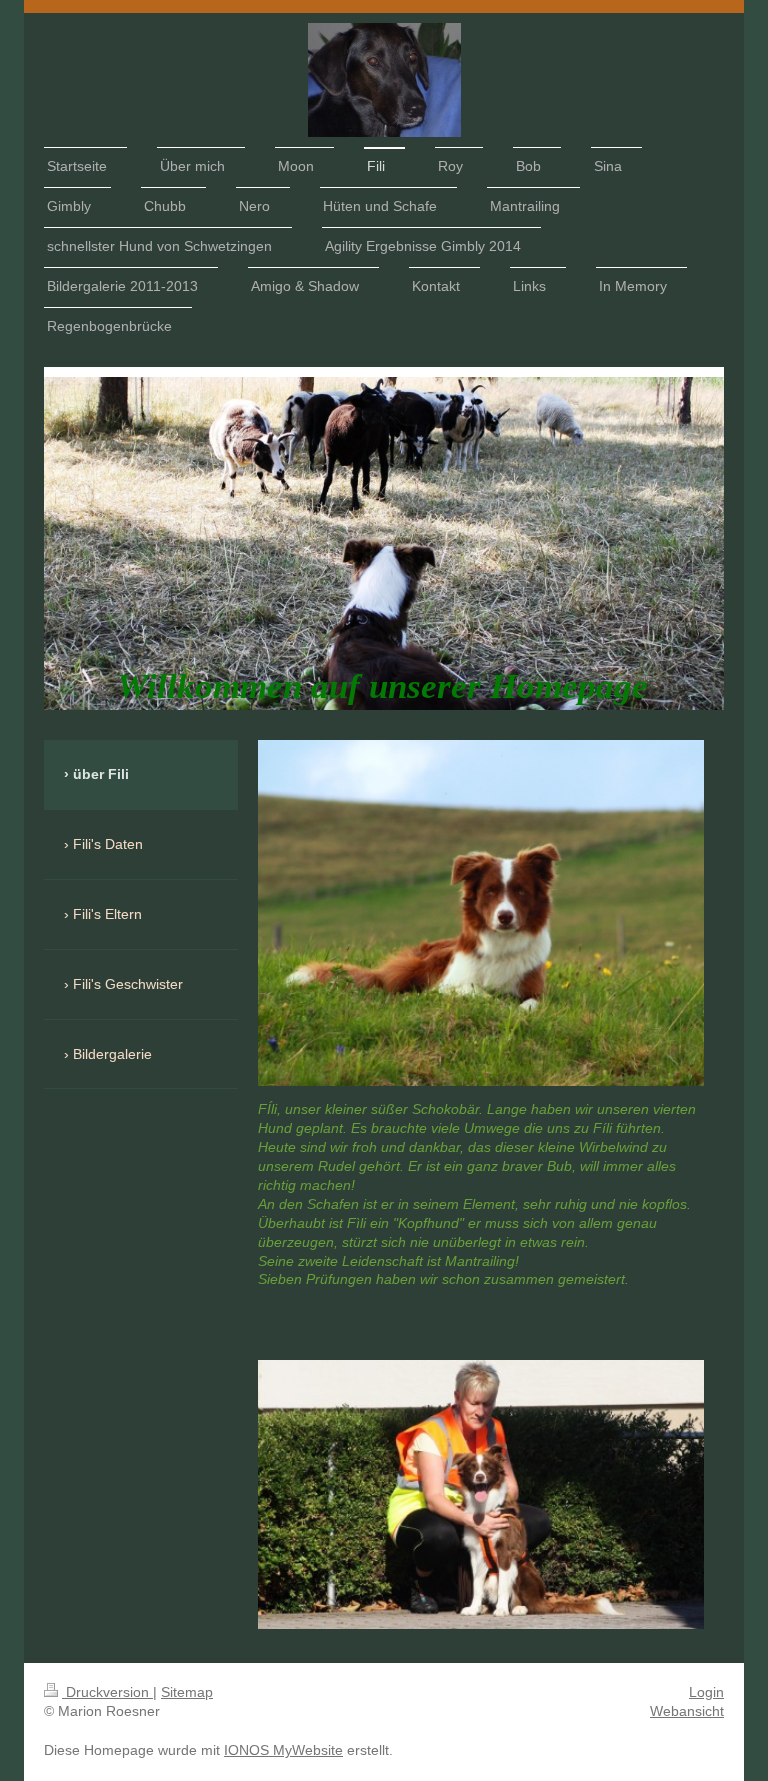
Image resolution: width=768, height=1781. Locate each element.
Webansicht (687, 1711)
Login (706, 1692)
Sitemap (187, 1692)
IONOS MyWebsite (283, 1750)
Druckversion (107, 1692)
